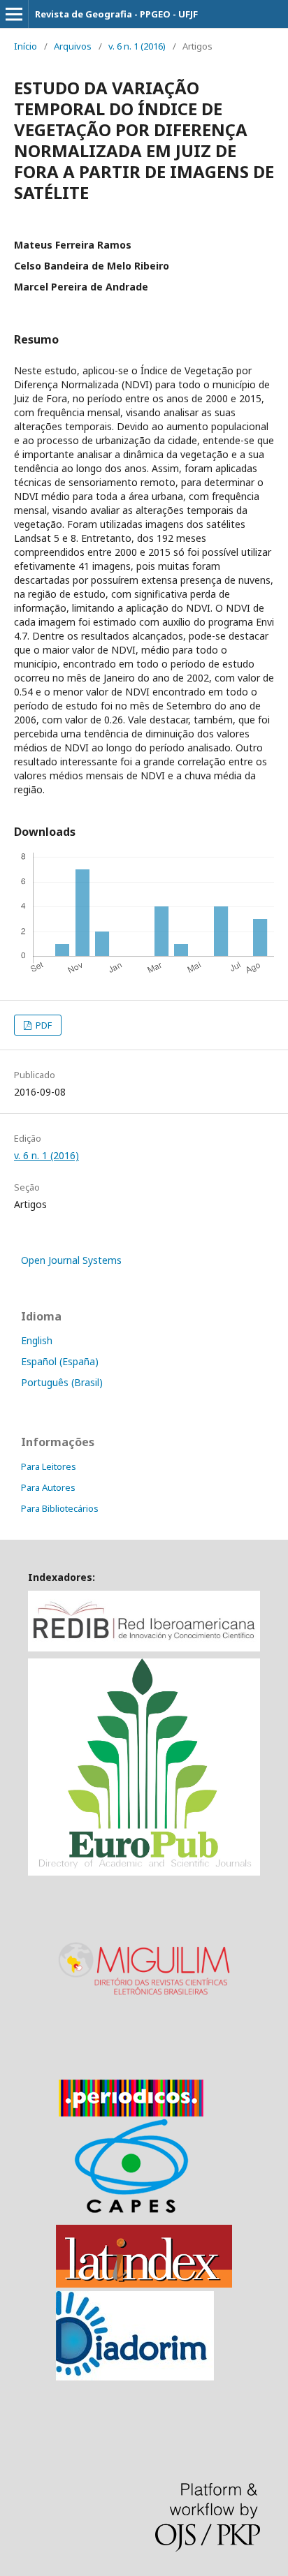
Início (26, 46)
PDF (43, 1025)
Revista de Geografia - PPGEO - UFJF (116, 14)
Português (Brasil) (62, 1382)
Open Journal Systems (71, 1260)
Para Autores (48, 1487)
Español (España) (60, 1361)
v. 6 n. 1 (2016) (137, 46)
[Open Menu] (14, 14)
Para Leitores (49, 1466)
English (37, 1340)
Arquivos (73, 46)
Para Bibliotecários (60, 1508)
